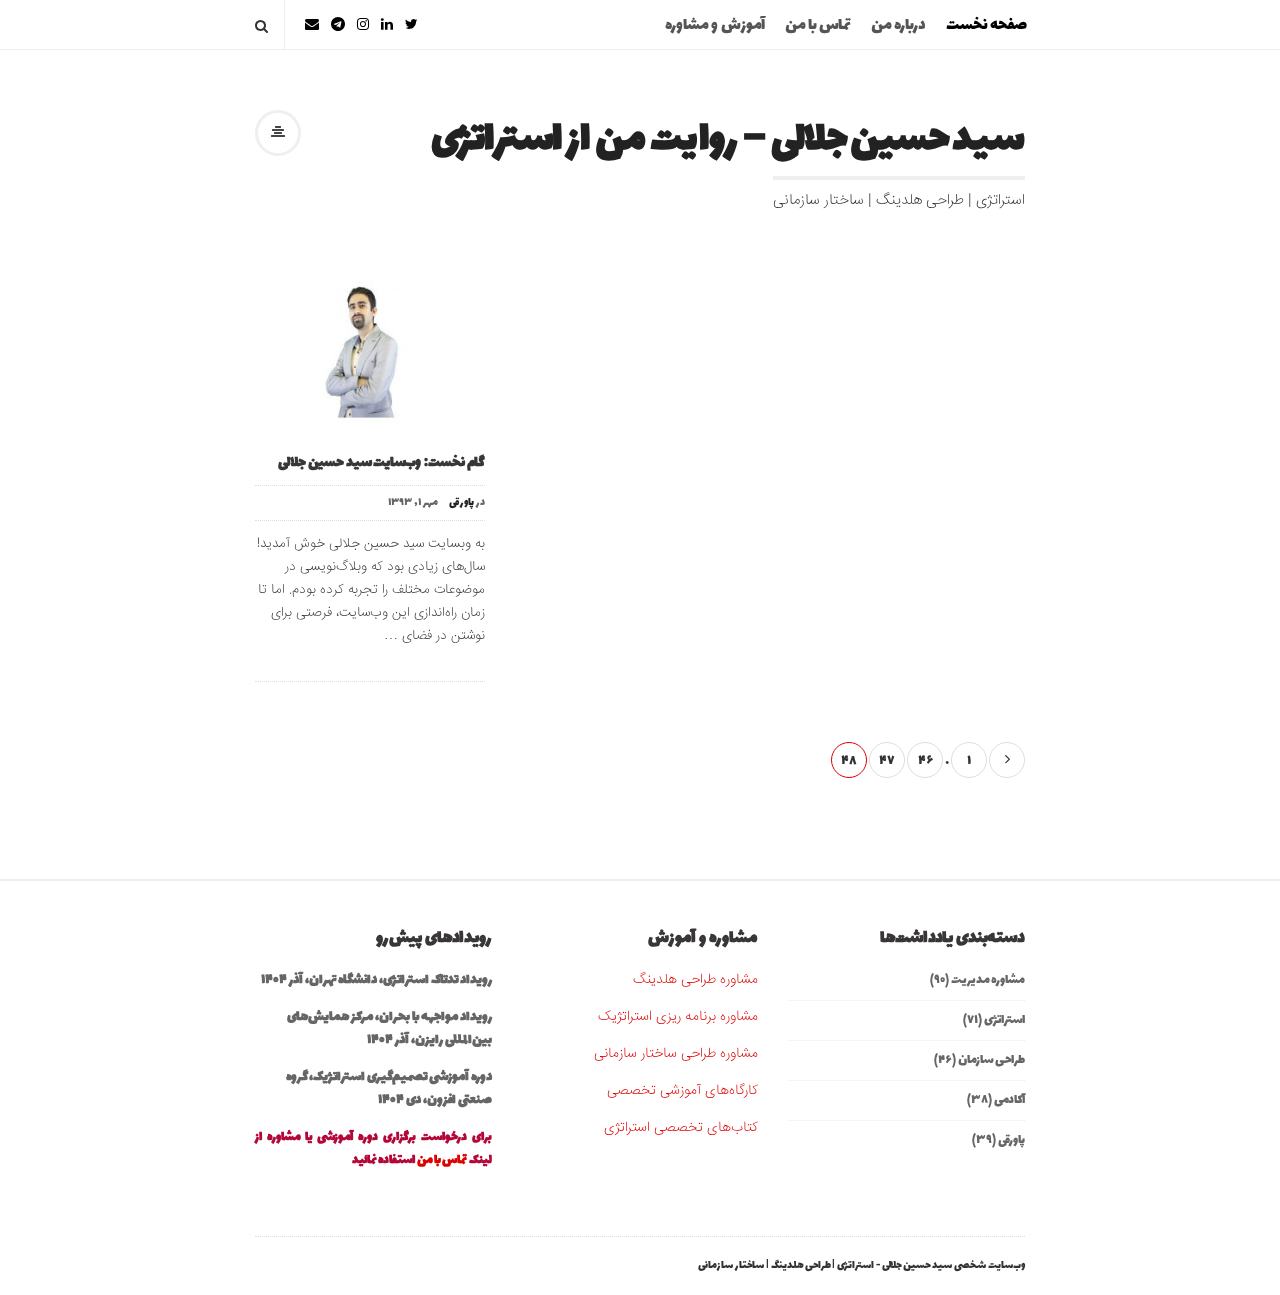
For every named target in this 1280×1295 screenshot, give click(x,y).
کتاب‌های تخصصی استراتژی (681, 1128)
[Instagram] (363, 24)
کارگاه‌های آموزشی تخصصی (682, 1091)
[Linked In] (387, 24)
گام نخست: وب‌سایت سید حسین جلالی (381, 462)
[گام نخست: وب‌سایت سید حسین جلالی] (370, 352)
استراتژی (1004, 1020)
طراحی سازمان (991, 1060)
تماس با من (818, 25)
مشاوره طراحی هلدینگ (695, 980)
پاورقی (461, 503)
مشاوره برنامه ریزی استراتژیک (678, 1017)
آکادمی (1009, 1100)
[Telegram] (338, 24)
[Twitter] (411, 24)
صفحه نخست (986, 25)
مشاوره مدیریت (988, 980)
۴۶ (925, 761)
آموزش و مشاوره (715, 25)
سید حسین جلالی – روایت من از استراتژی (728, 140)
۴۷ (887, 761)
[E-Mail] (312, 24)
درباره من (898, 25)
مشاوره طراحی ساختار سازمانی (676, 1054)
